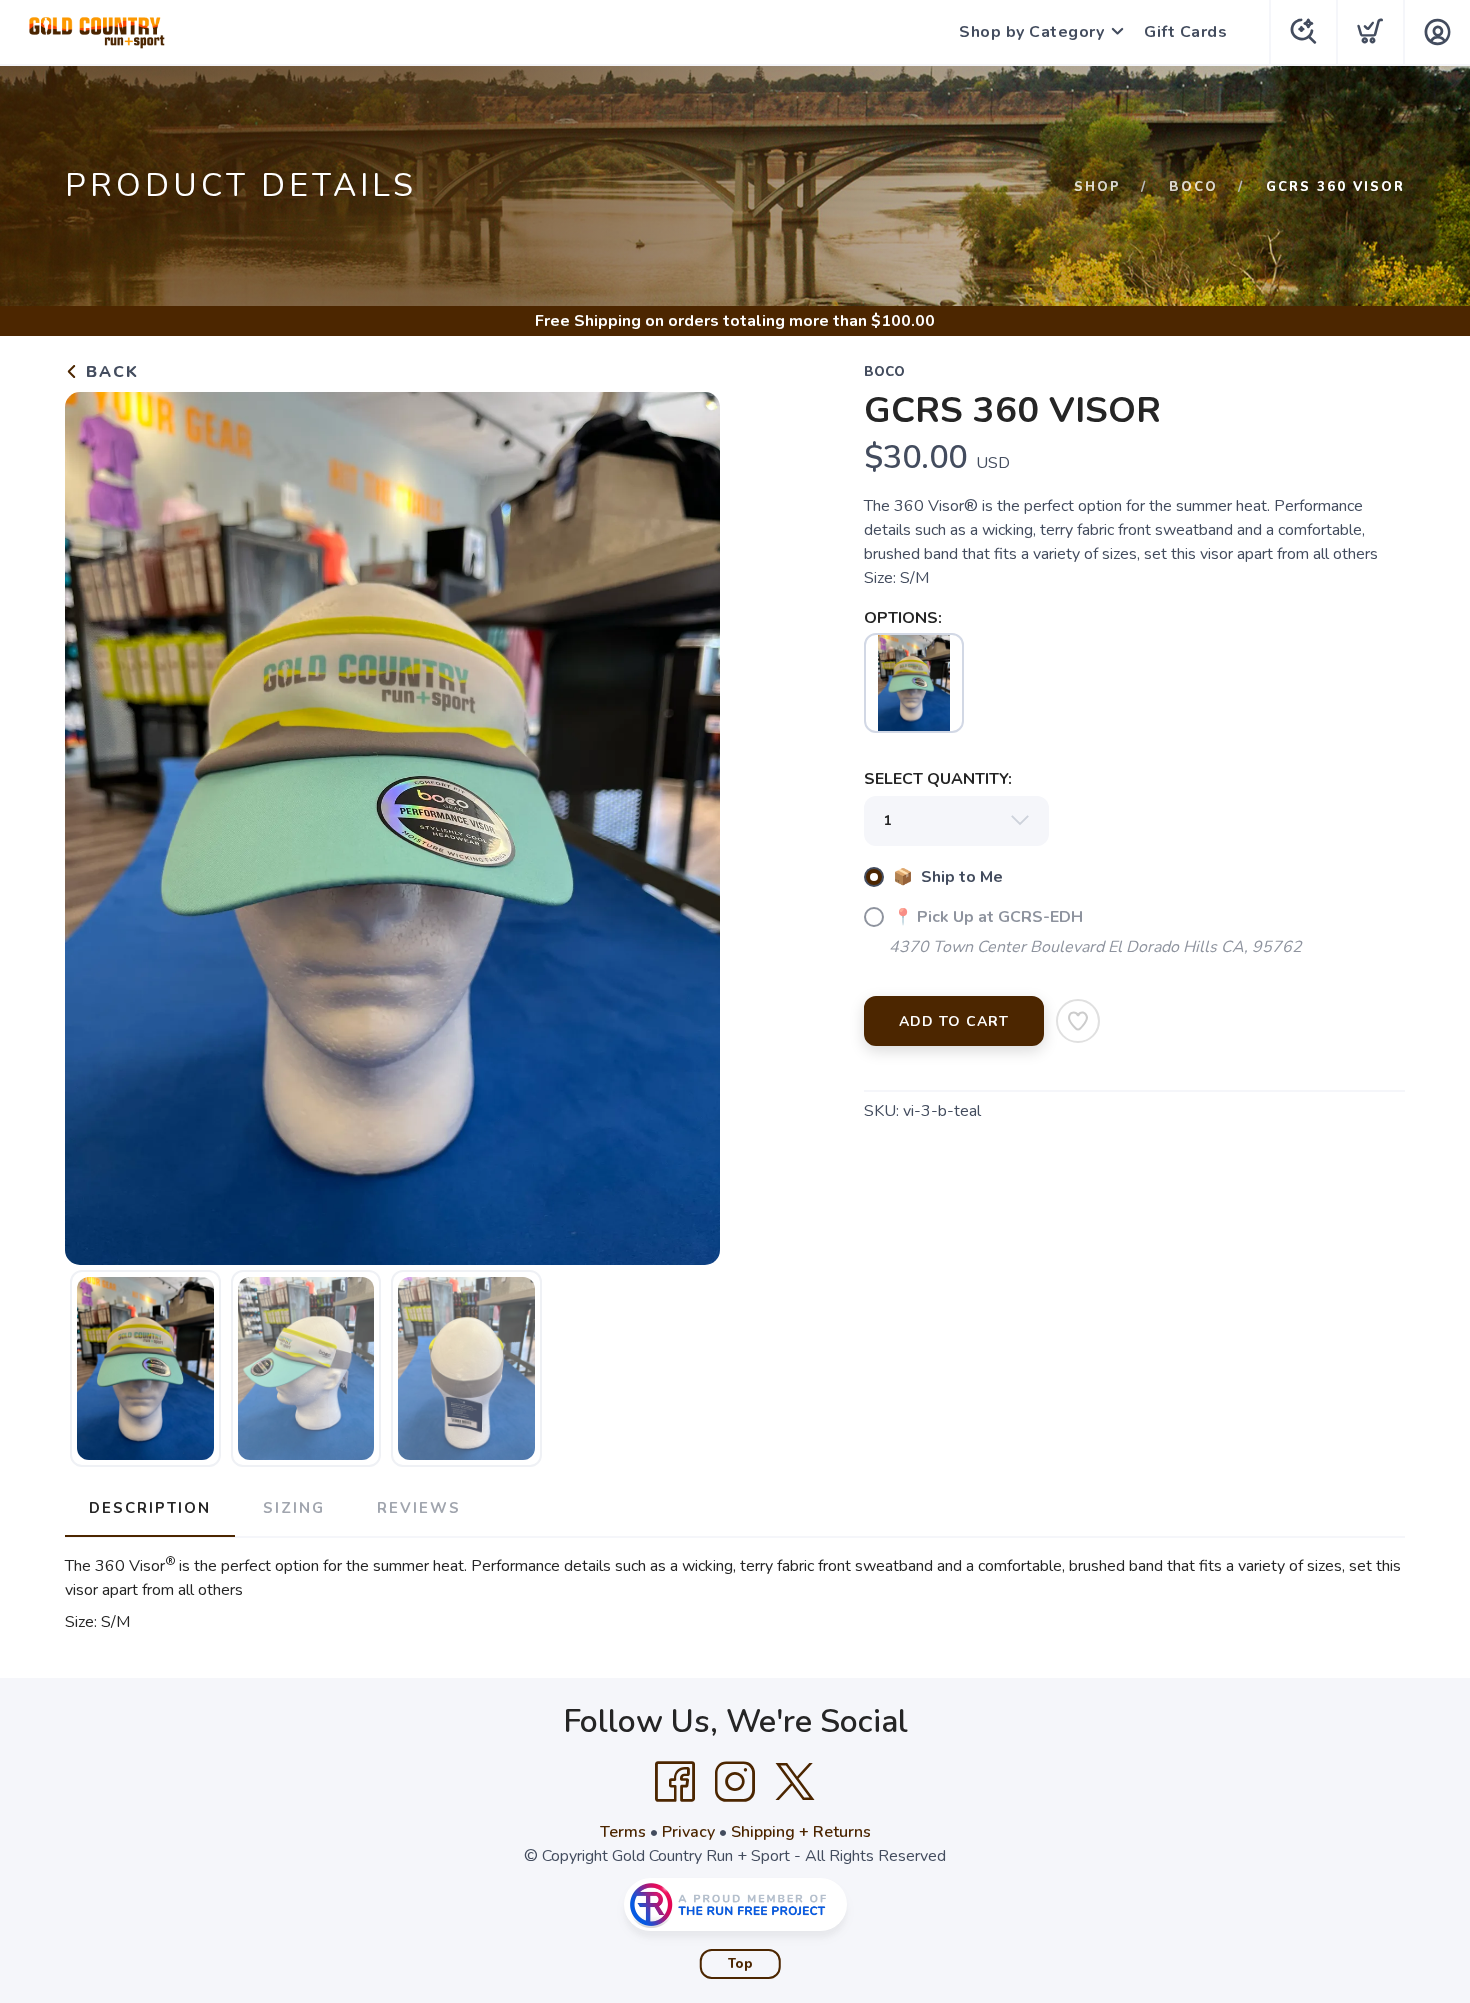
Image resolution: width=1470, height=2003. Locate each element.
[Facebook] (675, 1782)
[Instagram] (735, 1782)
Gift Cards (1185, 32)
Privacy (688, 1832)
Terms (623, 1832)
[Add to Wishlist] (1078, 1021)
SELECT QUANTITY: (938, 779)
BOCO (1193, 187)
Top (740, 1964)
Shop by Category (1031, 32)
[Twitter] (795, 1782)
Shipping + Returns (801, 1832)
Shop (1097, 187)
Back (109, 372)
